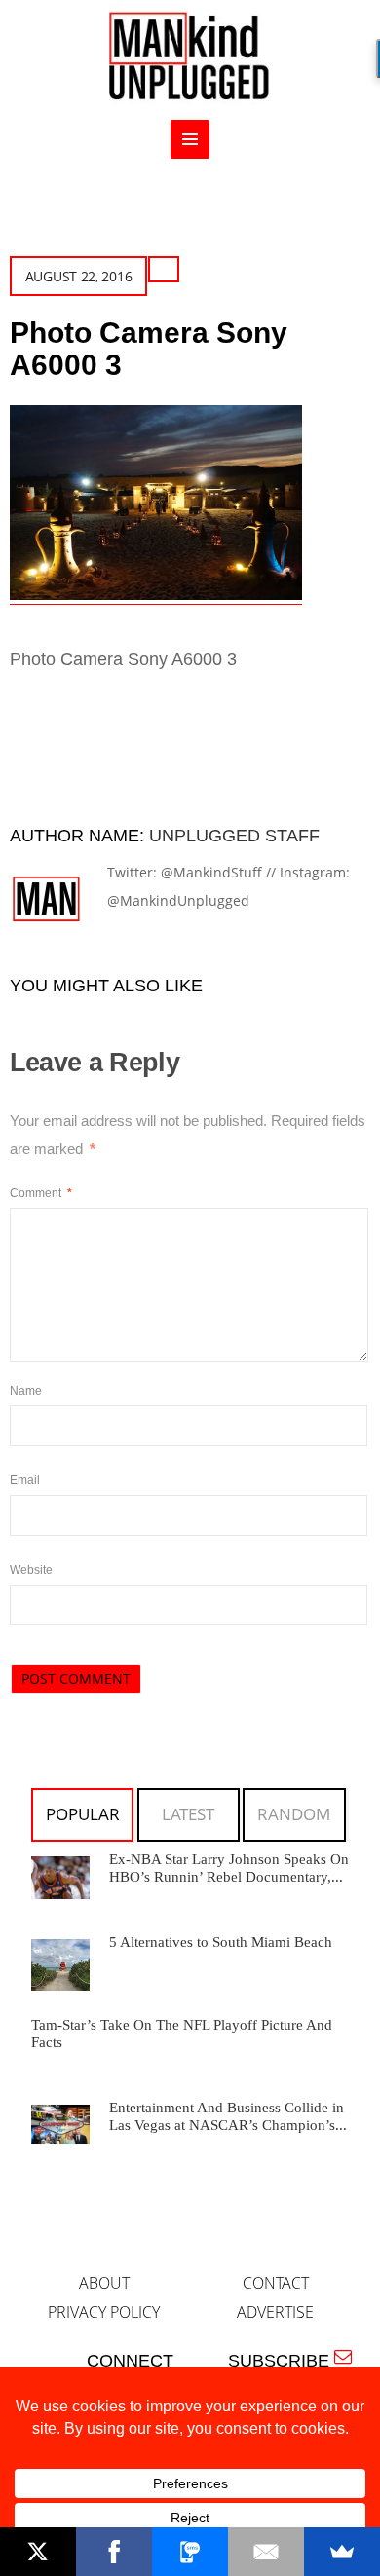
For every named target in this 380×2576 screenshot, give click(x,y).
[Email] (266, 2552)
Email (25, 1480)
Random (294, 1814)
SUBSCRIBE (284, 2361)
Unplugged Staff (234, 836)
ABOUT (104, 2283)
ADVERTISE (275, 2312)
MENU (190, 139)
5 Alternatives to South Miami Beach (221, 1942)
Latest (188, 1814)
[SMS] (190, 2552)
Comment (41, 1193)
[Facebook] (114, 2552)
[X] (38, 2552)
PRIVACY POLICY (104, 2312)
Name (26, 1391)
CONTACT (276, 2283)
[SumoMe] (342, 2552)
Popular (83, 1814)
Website (31, 1570)
